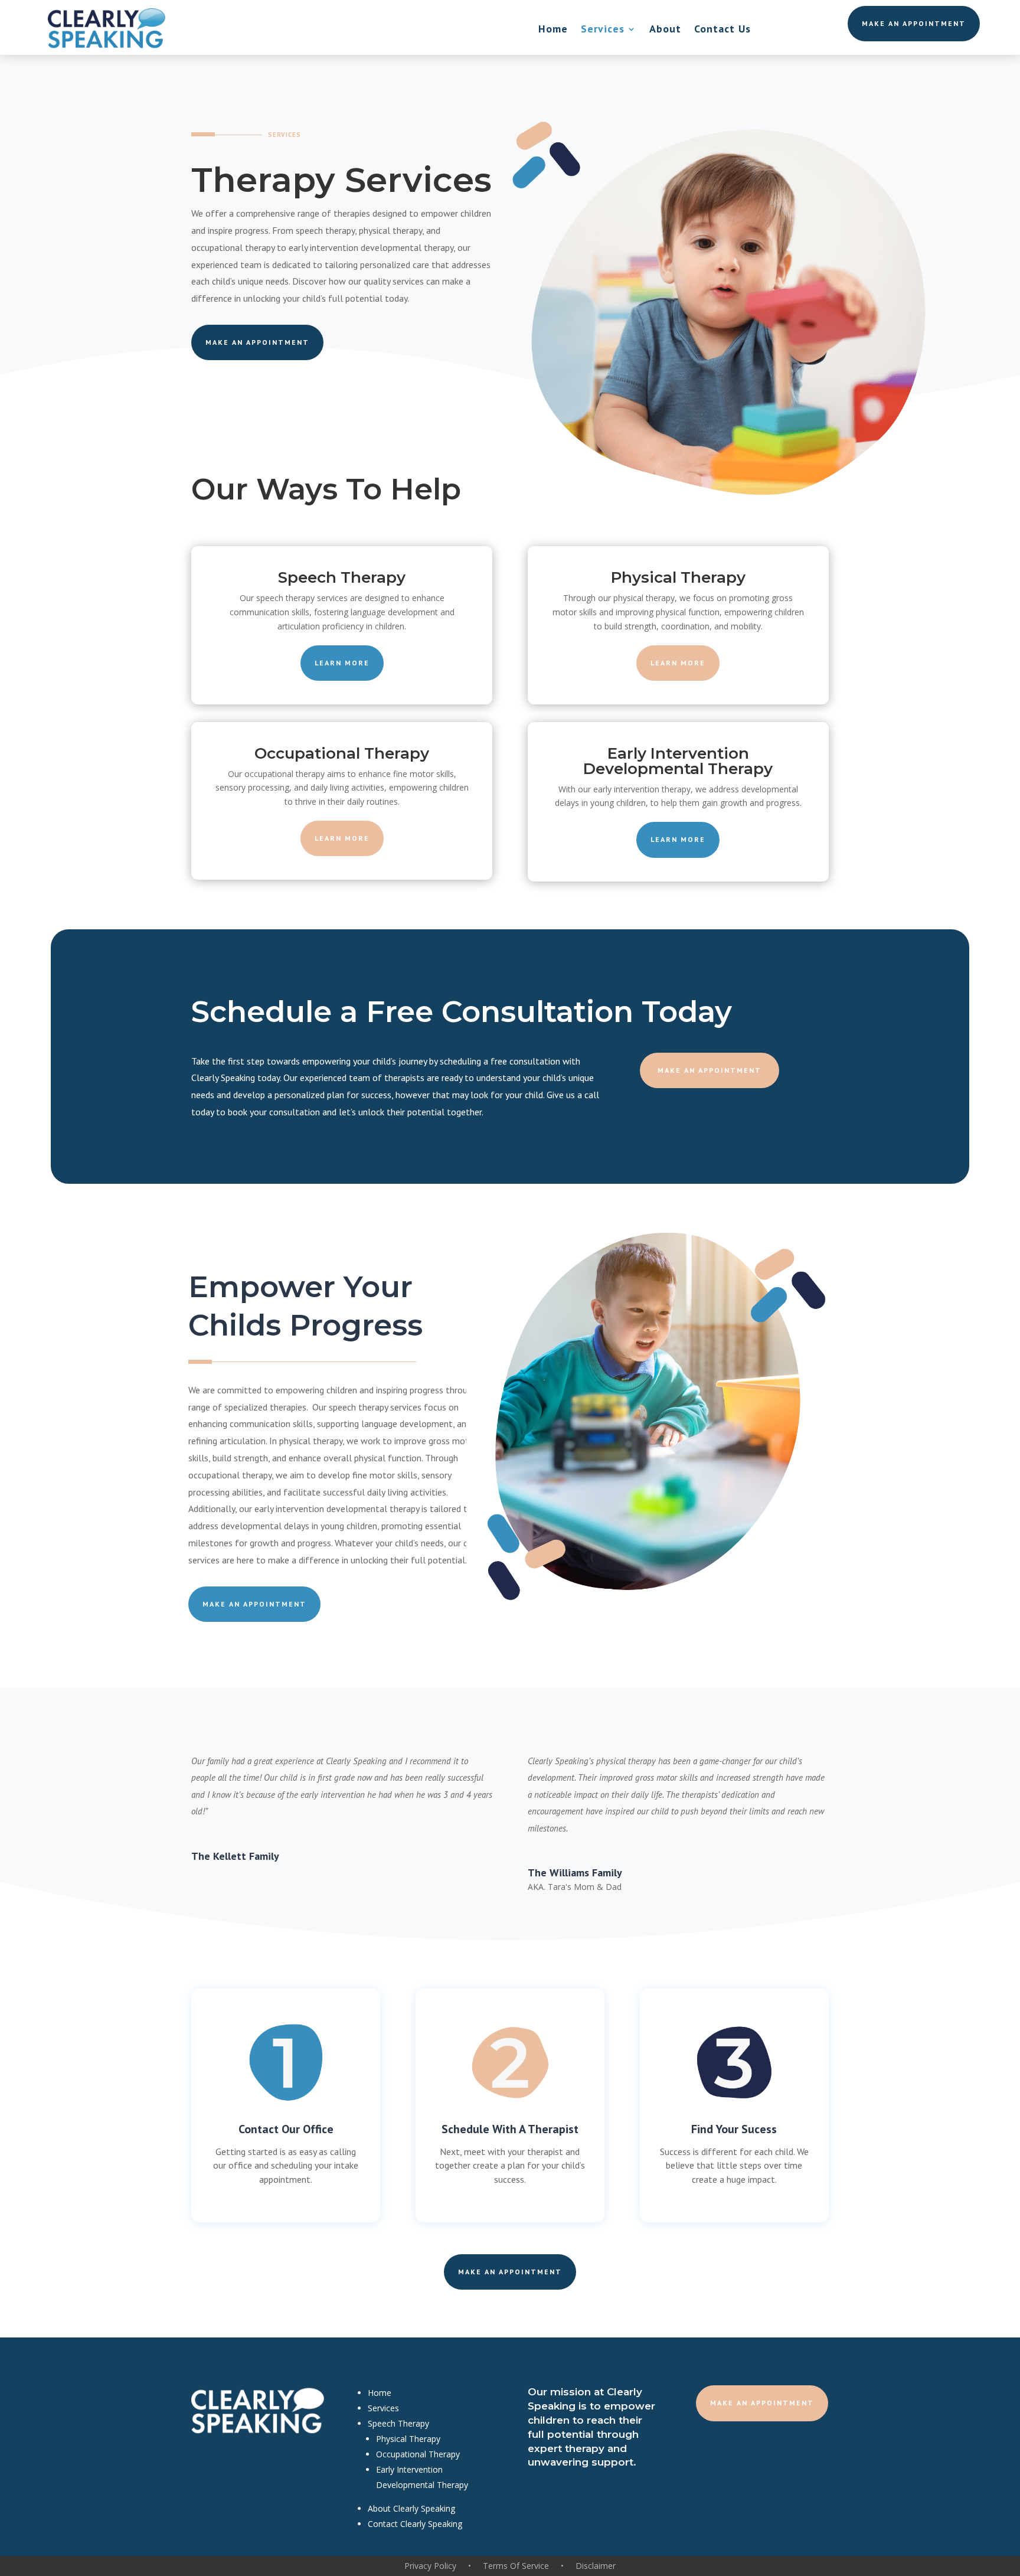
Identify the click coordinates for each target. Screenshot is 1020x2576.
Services (603, 30)
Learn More (342, 663)
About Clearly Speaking (411, 2508)
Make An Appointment (914, 23)
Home (553, 30)
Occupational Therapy (418, 2454)
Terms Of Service (516, 2566)
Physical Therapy (408, 2439)
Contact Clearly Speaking (415, 2524)
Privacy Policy (430, 2566)
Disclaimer (596, 2566)
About (665, 30)
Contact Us (722, 30)
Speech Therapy (398, 2423)
